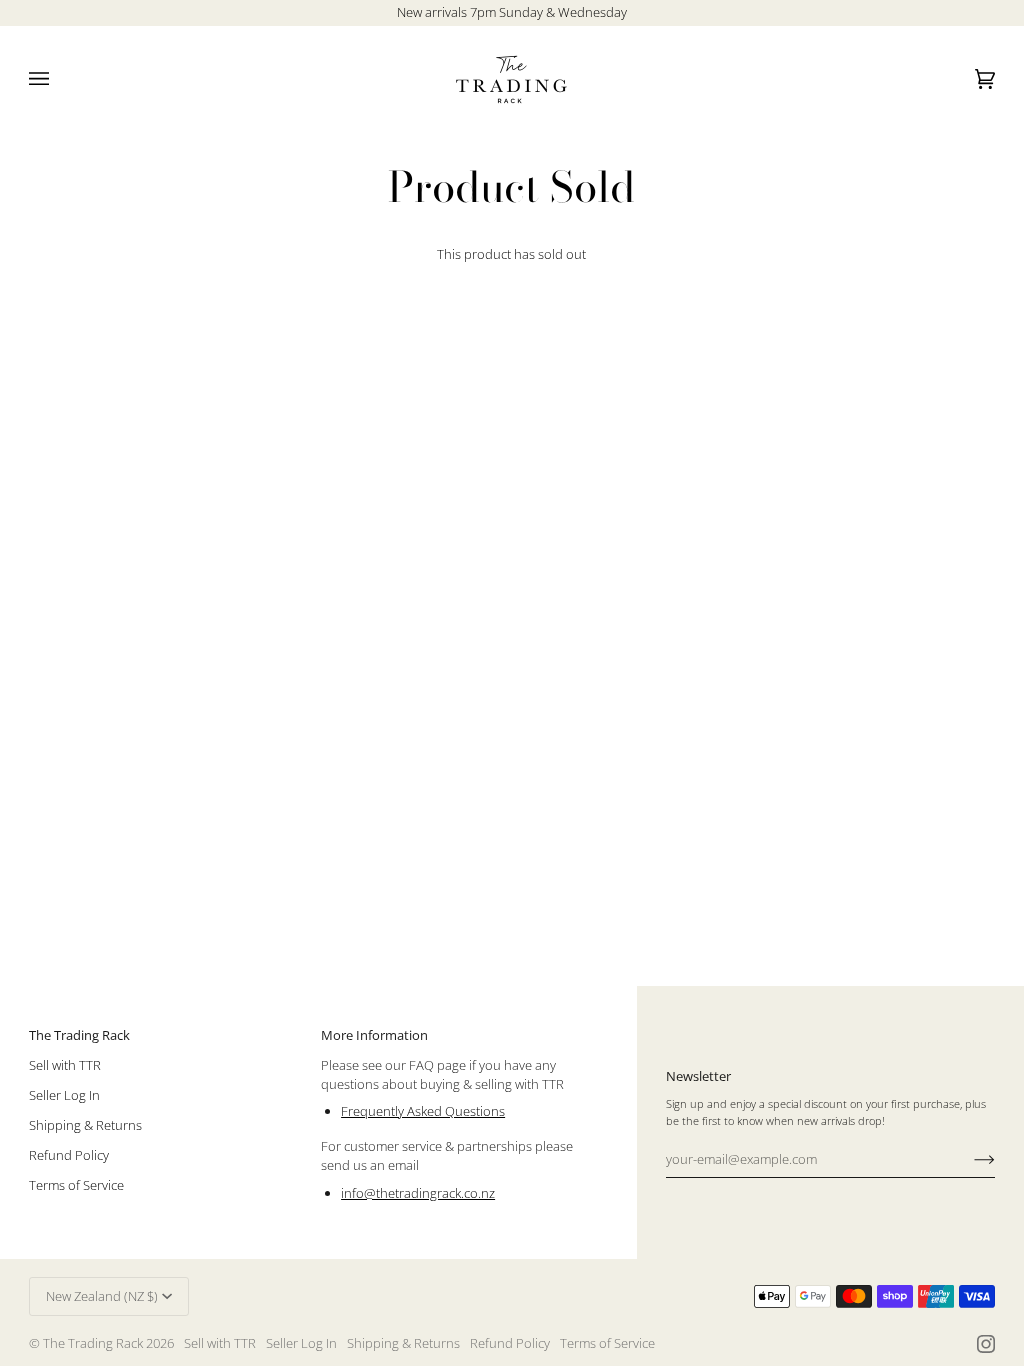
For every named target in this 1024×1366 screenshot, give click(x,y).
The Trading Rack (93, 1343)
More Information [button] (374, 1035)
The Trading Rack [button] (79, 1035)
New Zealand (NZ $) (102, 1296)
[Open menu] (59, 79)
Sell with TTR (65, 1065)
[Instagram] (986, 1344)
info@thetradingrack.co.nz (418, 1193)
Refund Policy (69, 1155)
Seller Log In (64, 1095)
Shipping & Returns (85, 1125)
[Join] (968, 1159)
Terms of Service (76, 1185)
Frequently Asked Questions (423, 1111)
